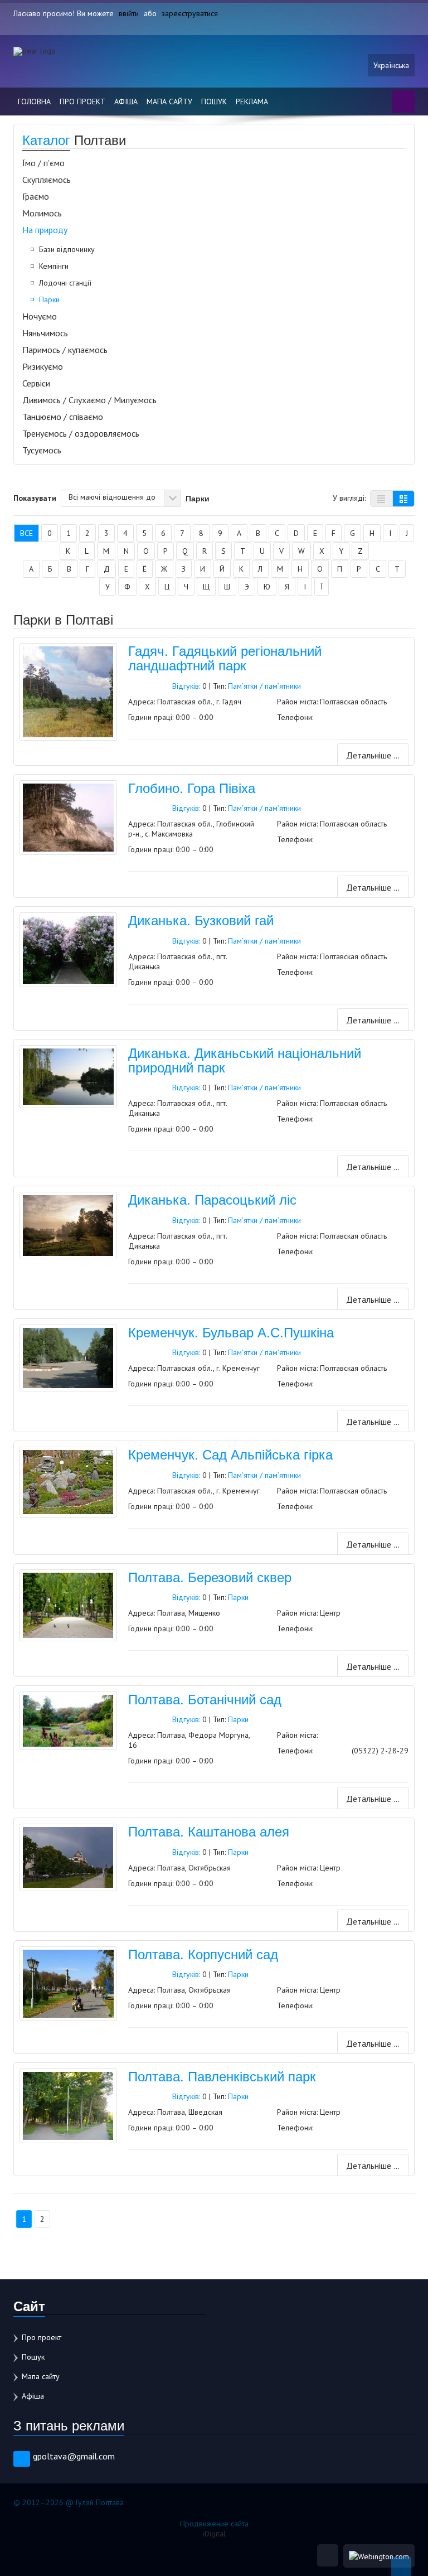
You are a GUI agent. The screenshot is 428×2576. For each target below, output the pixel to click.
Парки (49, 299)
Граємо (36, 196)
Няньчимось (45, 333)
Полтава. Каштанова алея (209, 1831)
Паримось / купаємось (65, 350)
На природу (45, 230)
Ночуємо (40, 316)
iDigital (214, 2534)
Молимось (42, 213)
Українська (391, 65)
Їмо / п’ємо (43, 163)
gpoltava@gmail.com (74, 2456)
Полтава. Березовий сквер (210, 1576)
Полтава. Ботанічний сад (205, 1698)
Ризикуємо (43, 366)
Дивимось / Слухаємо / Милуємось (89, 400)
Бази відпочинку (67, 249)
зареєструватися (190, 13)
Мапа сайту (169, 102)
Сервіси (36, 383)
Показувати (35, 497)
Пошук (214, 102)
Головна (34, 102)
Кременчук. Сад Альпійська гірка (230, 1454)
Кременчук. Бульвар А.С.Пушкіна (231, 1332)
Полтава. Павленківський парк (222, 2075)
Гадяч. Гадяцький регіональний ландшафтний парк (225, 657)
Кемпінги (54, 266)
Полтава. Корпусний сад (203, 1953)
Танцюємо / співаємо (63, 417)
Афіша (126, 102)
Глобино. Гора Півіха (192, 787)
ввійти (129, 13)
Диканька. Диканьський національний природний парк (245, 1059)
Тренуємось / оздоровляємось (81, 433)
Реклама (252, 102)
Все (26, 533)
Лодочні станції (65, 283)
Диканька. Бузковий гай (201, 919)
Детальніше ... (373, 755)
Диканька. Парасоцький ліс (212, 1199)
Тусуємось (42, 450)
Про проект (82, 102)
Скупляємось (47, 180)
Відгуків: (186, 686)
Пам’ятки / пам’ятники (264, 686)
